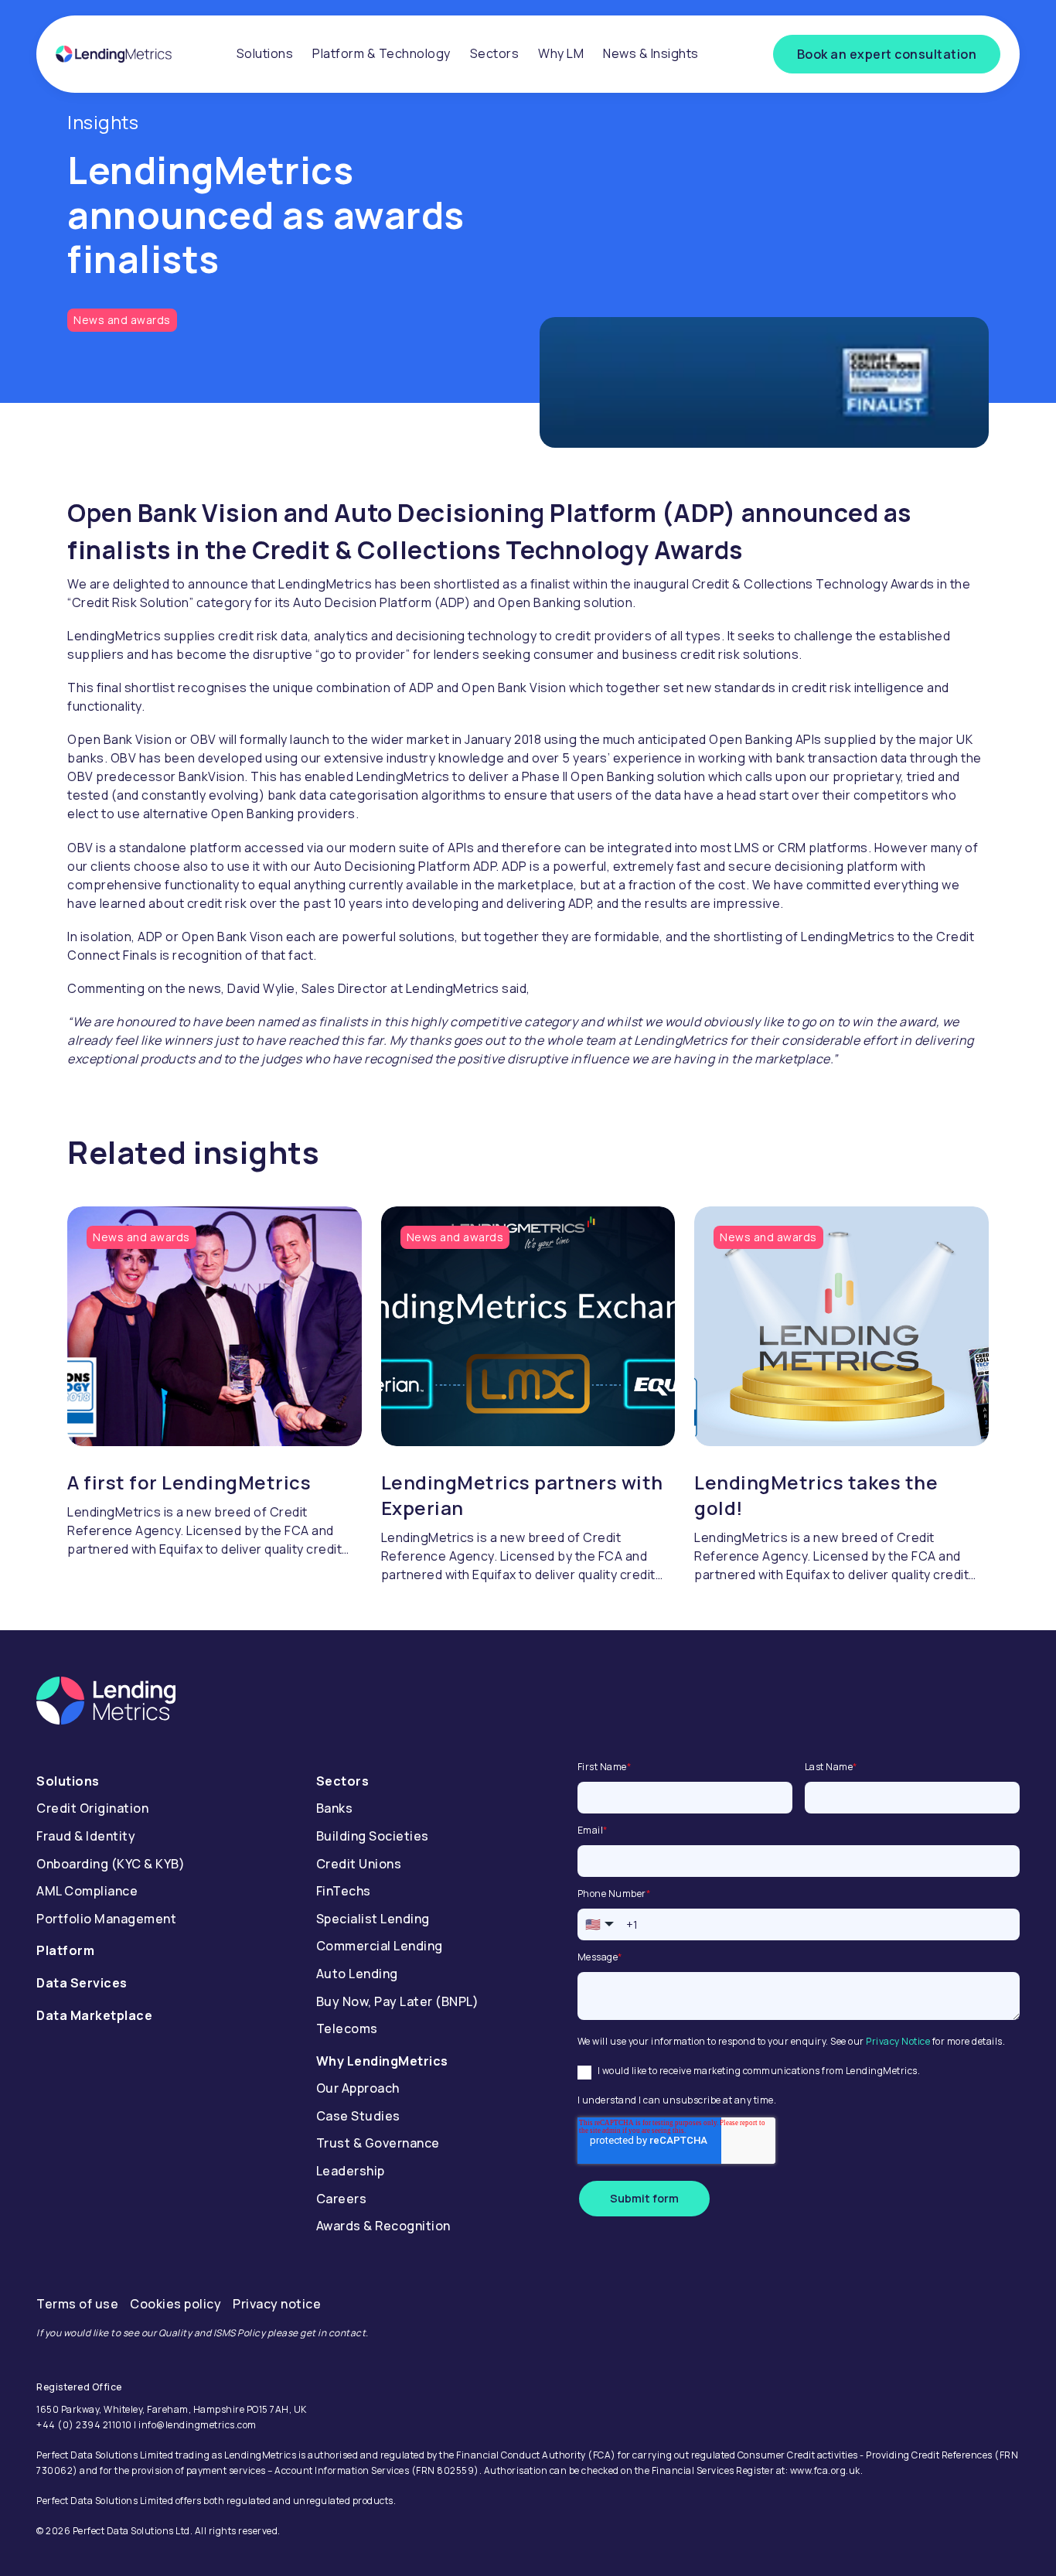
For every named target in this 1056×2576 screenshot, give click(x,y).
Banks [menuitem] (335, 1808)
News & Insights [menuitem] (651, 53)
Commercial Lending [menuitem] (380, 1946)
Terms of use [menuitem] (77, 2304)
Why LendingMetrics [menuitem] (382, 2061)
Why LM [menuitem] (561, 53)
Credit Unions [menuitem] (359, 1864)
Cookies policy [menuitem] (175, 2304)
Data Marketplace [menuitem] (94, 2015)
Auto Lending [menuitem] (357, 1974)
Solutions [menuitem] (265, 53)
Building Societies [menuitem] (373, 1836)
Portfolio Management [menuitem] (106, 1919)
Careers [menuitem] (342, 2199)
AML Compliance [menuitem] (87, 1891)
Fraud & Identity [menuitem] (86, 1836)
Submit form (644, 2198)
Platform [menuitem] (65, 1950)
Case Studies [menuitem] (358, 2116)
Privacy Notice (898, 2041)
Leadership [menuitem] (351, 2171)
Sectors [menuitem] (495, 53)
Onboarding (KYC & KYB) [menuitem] (111, 1864)
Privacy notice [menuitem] (277, 2304)
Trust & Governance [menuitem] (378, 2143)
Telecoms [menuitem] (347, 2028)
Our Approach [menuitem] (358, 2088)
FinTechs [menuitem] (344, 1891)
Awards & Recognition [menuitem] (383, 2226)
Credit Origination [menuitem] (92, 1808)
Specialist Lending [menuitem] (373, 1919)
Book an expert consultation (887, 54)
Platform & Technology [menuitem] (382, 53)
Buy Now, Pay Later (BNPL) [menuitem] (398, 2001)
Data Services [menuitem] (82, 1983)
